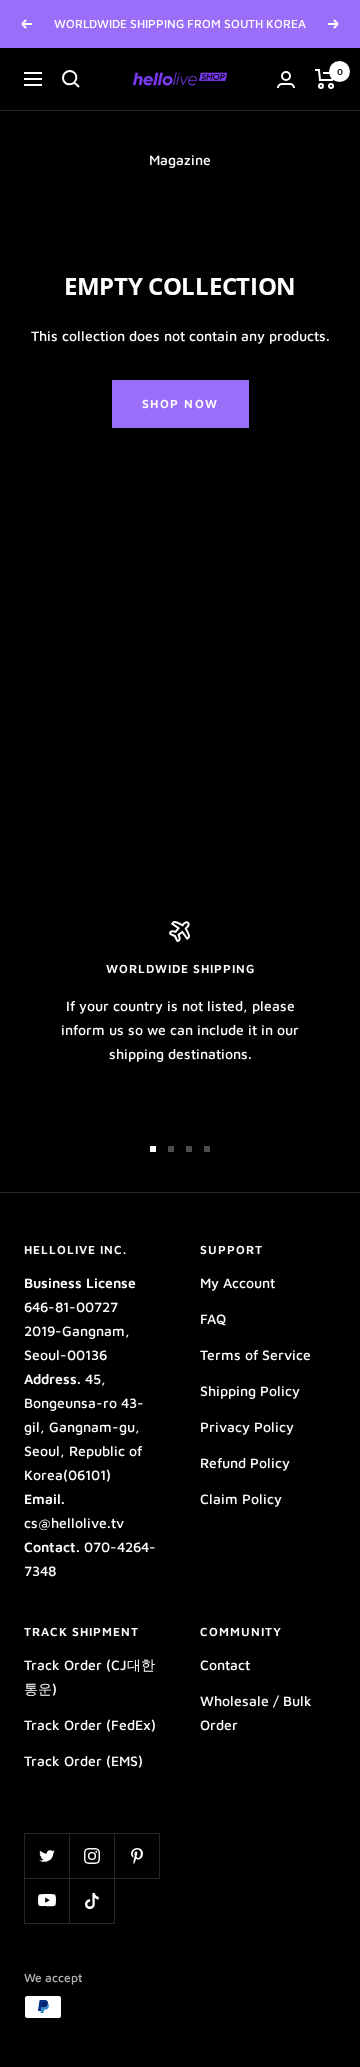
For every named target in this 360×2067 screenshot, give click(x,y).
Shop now (180, 403)
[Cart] (325, 79)
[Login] (286, 79)
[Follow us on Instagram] (91, 1855)
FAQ (213, 1318)
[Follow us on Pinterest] (136, 1855)
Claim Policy (241, 1498)
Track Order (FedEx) (90, 1724)
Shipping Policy (250, 1390)
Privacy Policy (247, 1426)
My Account (237, 1282)
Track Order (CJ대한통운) (89, 1676)
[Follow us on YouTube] (46, 1900)
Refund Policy (245, 1462)
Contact (225, 1664)
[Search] (71, 79)
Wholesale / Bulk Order (256, 1712)
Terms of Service (255, 1354)
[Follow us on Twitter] (46, 1855)
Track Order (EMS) (83, 1760)
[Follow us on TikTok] (91, 1900)
